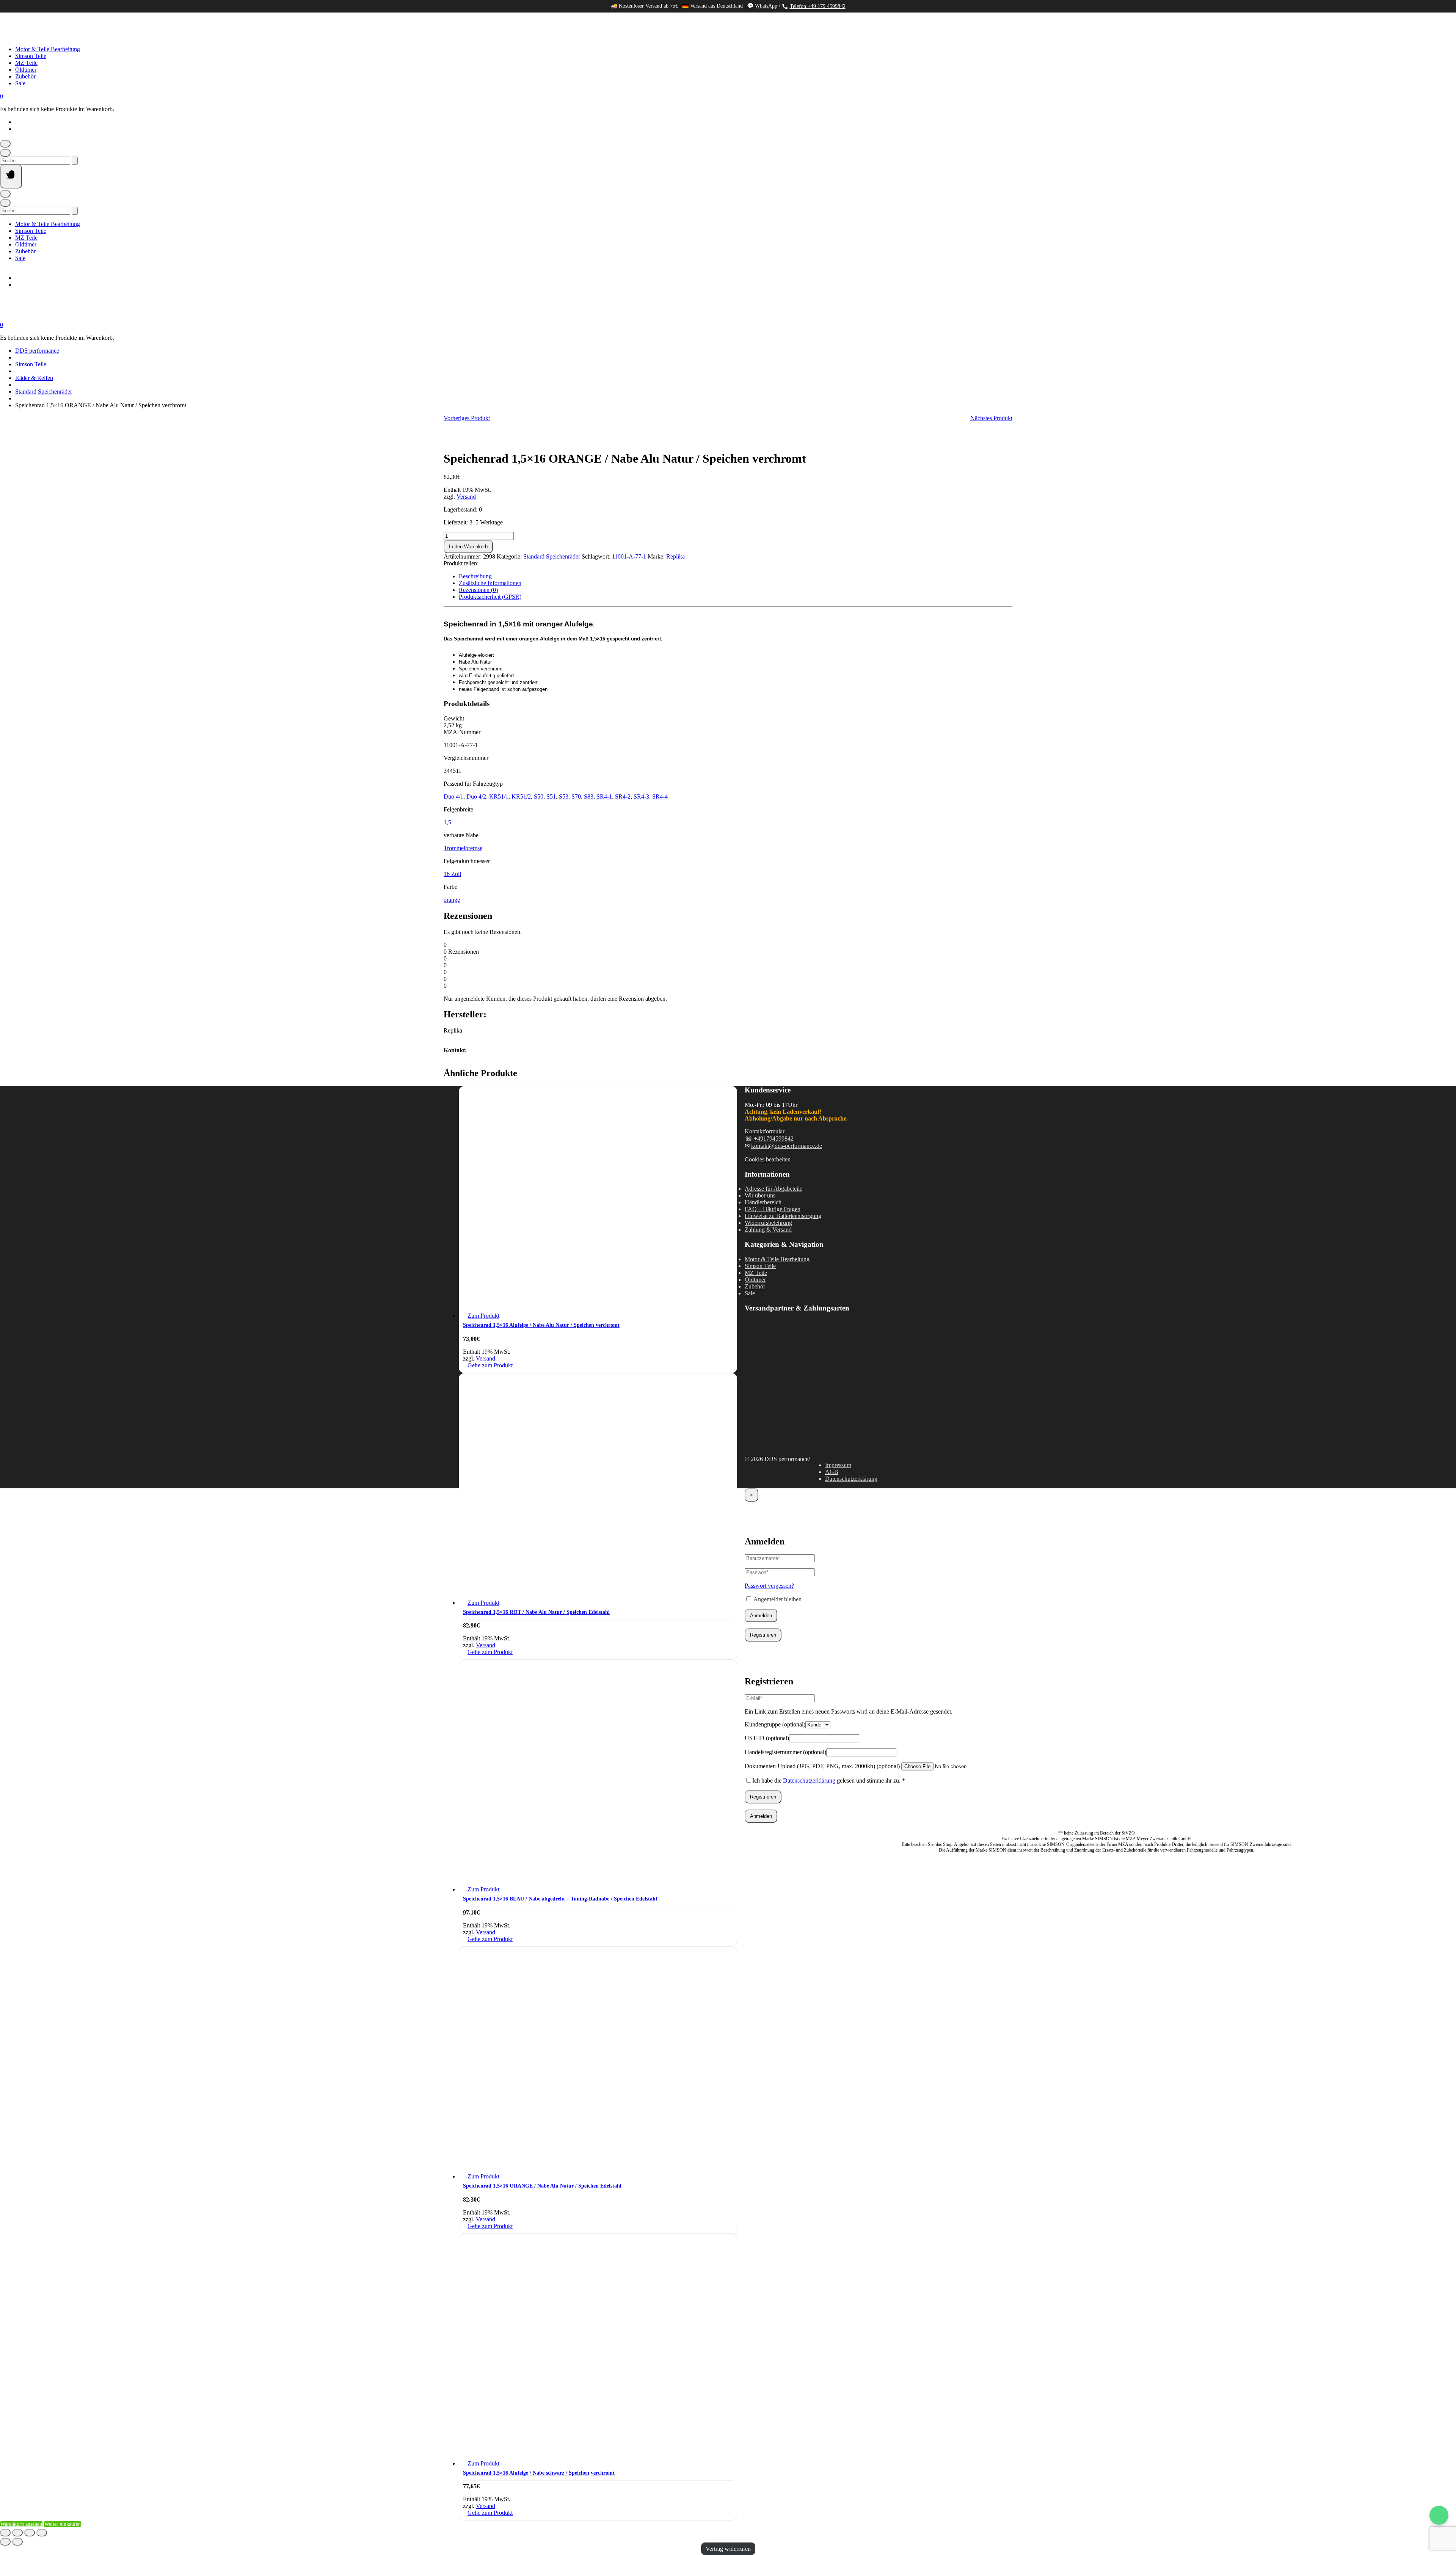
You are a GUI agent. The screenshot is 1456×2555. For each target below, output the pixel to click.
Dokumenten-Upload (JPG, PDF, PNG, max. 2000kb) (822, 1766)
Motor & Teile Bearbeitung (48, 49)
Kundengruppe (775, 1724)
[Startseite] (76, 36)
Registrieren (763, 1635)
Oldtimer (26, 70)
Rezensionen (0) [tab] (478, 590)
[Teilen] (30, 2533)
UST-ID (767, 1738)
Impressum (838, 1465)
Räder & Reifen (34, 378)
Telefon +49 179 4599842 (818, 6)
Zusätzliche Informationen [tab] (490, 583)
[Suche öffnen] (5, 153)
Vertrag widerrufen (728, 2549)
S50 (539, 796)
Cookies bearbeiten (768, 1159)
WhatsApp (766, 6)
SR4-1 (604, 796)
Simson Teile (31, 56)
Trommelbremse (463, 848)
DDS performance (37, 351)
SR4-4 (660, 796)
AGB (832, 1472)
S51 (551, 796)
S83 (589, 796)
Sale (20, 83)
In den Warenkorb (468, 547)
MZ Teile (26, 63)
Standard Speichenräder (44, 392)
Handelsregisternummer (785, 1752)
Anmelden (761, 1616)
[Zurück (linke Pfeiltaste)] (5, 2542)
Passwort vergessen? (769, 1586)
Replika (675, 556)
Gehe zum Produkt (490, 1365)
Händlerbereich (763, 1202)
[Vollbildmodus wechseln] (17, 2533)
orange (452, 900)
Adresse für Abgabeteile (773, 1189)
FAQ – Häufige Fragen (773, 1209)
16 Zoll (452, 874)
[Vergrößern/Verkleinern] (5, 2533)
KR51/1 (499, 796)
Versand (466, 497)
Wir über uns (760, 1195)
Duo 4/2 (476, 796)
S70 (576, 796)
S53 (564, 796)
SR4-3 (641, 796)
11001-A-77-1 (629, 556)
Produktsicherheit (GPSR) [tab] (490, 597)
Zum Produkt (483, 1316)
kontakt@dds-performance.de (787, 1146)
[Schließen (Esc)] (42, 2533)
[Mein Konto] (5, 144)
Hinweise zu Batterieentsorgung (783, 1216)
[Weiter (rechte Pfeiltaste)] (17, 2542)
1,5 (447, 822)
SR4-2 (623, 796)
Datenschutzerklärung (851, 1479)
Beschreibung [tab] (475, 576)
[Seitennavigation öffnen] (11, 177)
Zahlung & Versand (768, 1230)
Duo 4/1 (453, 796)
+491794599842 (774, 1139)
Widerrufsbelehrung (768, 1223)
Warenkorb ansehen (21, 2524)
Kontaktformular (765, 1131)
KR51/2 (521, 796)
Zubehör (25, 76)
